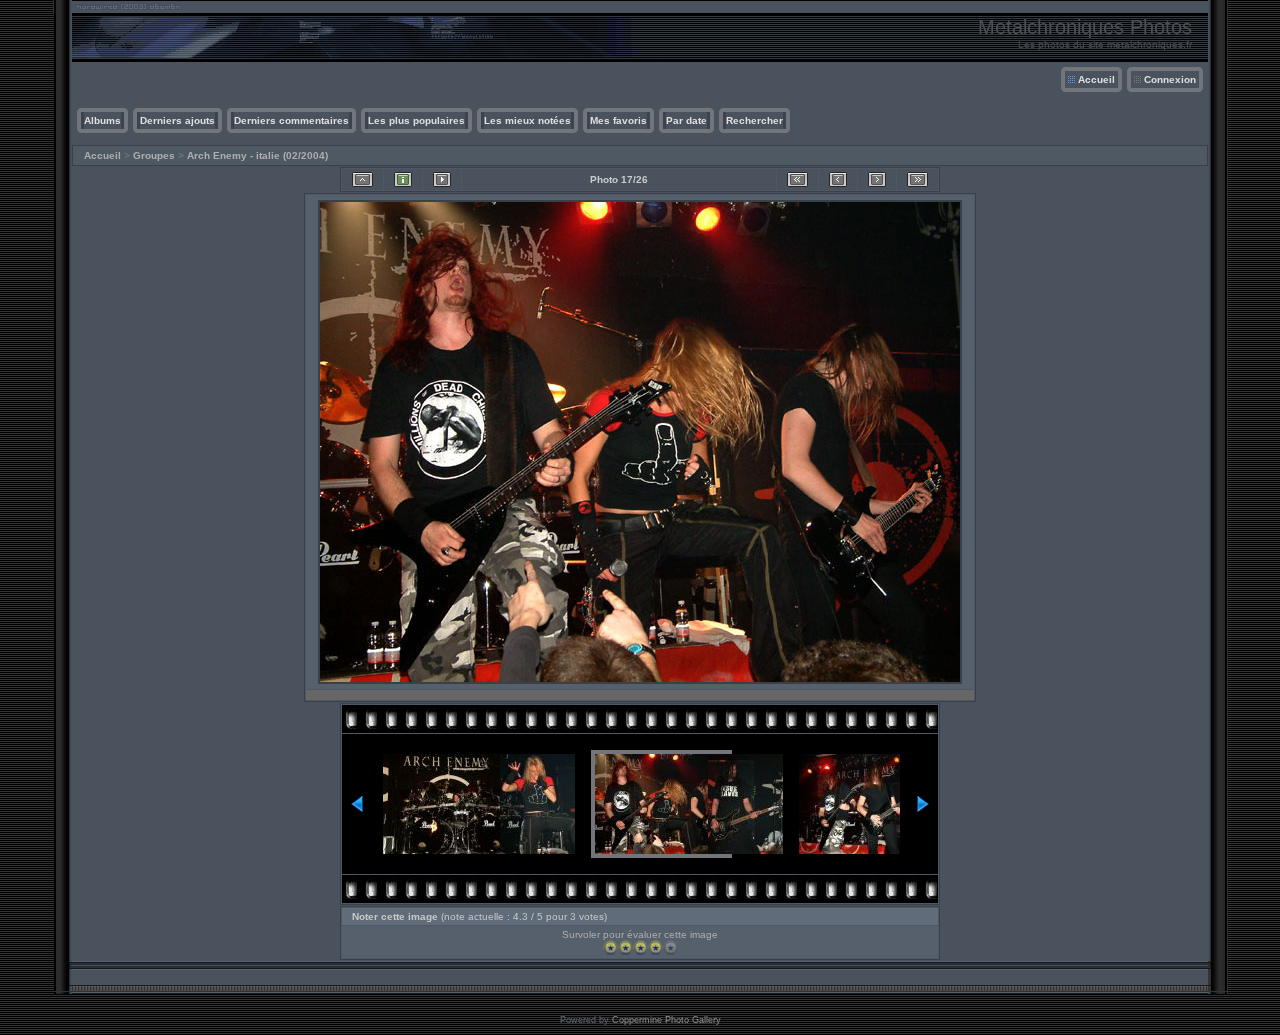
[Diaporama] (442, 179)
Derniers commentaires (291, 120)
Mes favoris (618, 120)
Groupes (154, 155)
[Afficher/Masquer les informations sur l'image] (403, 179)
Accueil (1096, 79)
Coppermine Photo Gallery (666, 1020)
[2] (625, 947)
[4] (655, 947)
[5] (670, 947)
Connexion (1170, 79)
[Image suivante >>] (877, 179)
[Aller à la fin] (917, 179)
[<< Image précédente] (838, 179)
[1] (610, 947)
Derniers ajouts (177, 120)
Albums (102, 120)
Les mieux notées (527, 120)
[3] (640, 947)
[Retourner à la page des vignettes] (362, 179)
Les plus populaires (416, 120)
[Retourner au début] (797, 179)
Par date (686, 120)
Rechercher (754, 120)
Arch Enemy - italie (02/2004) (257, 155)
